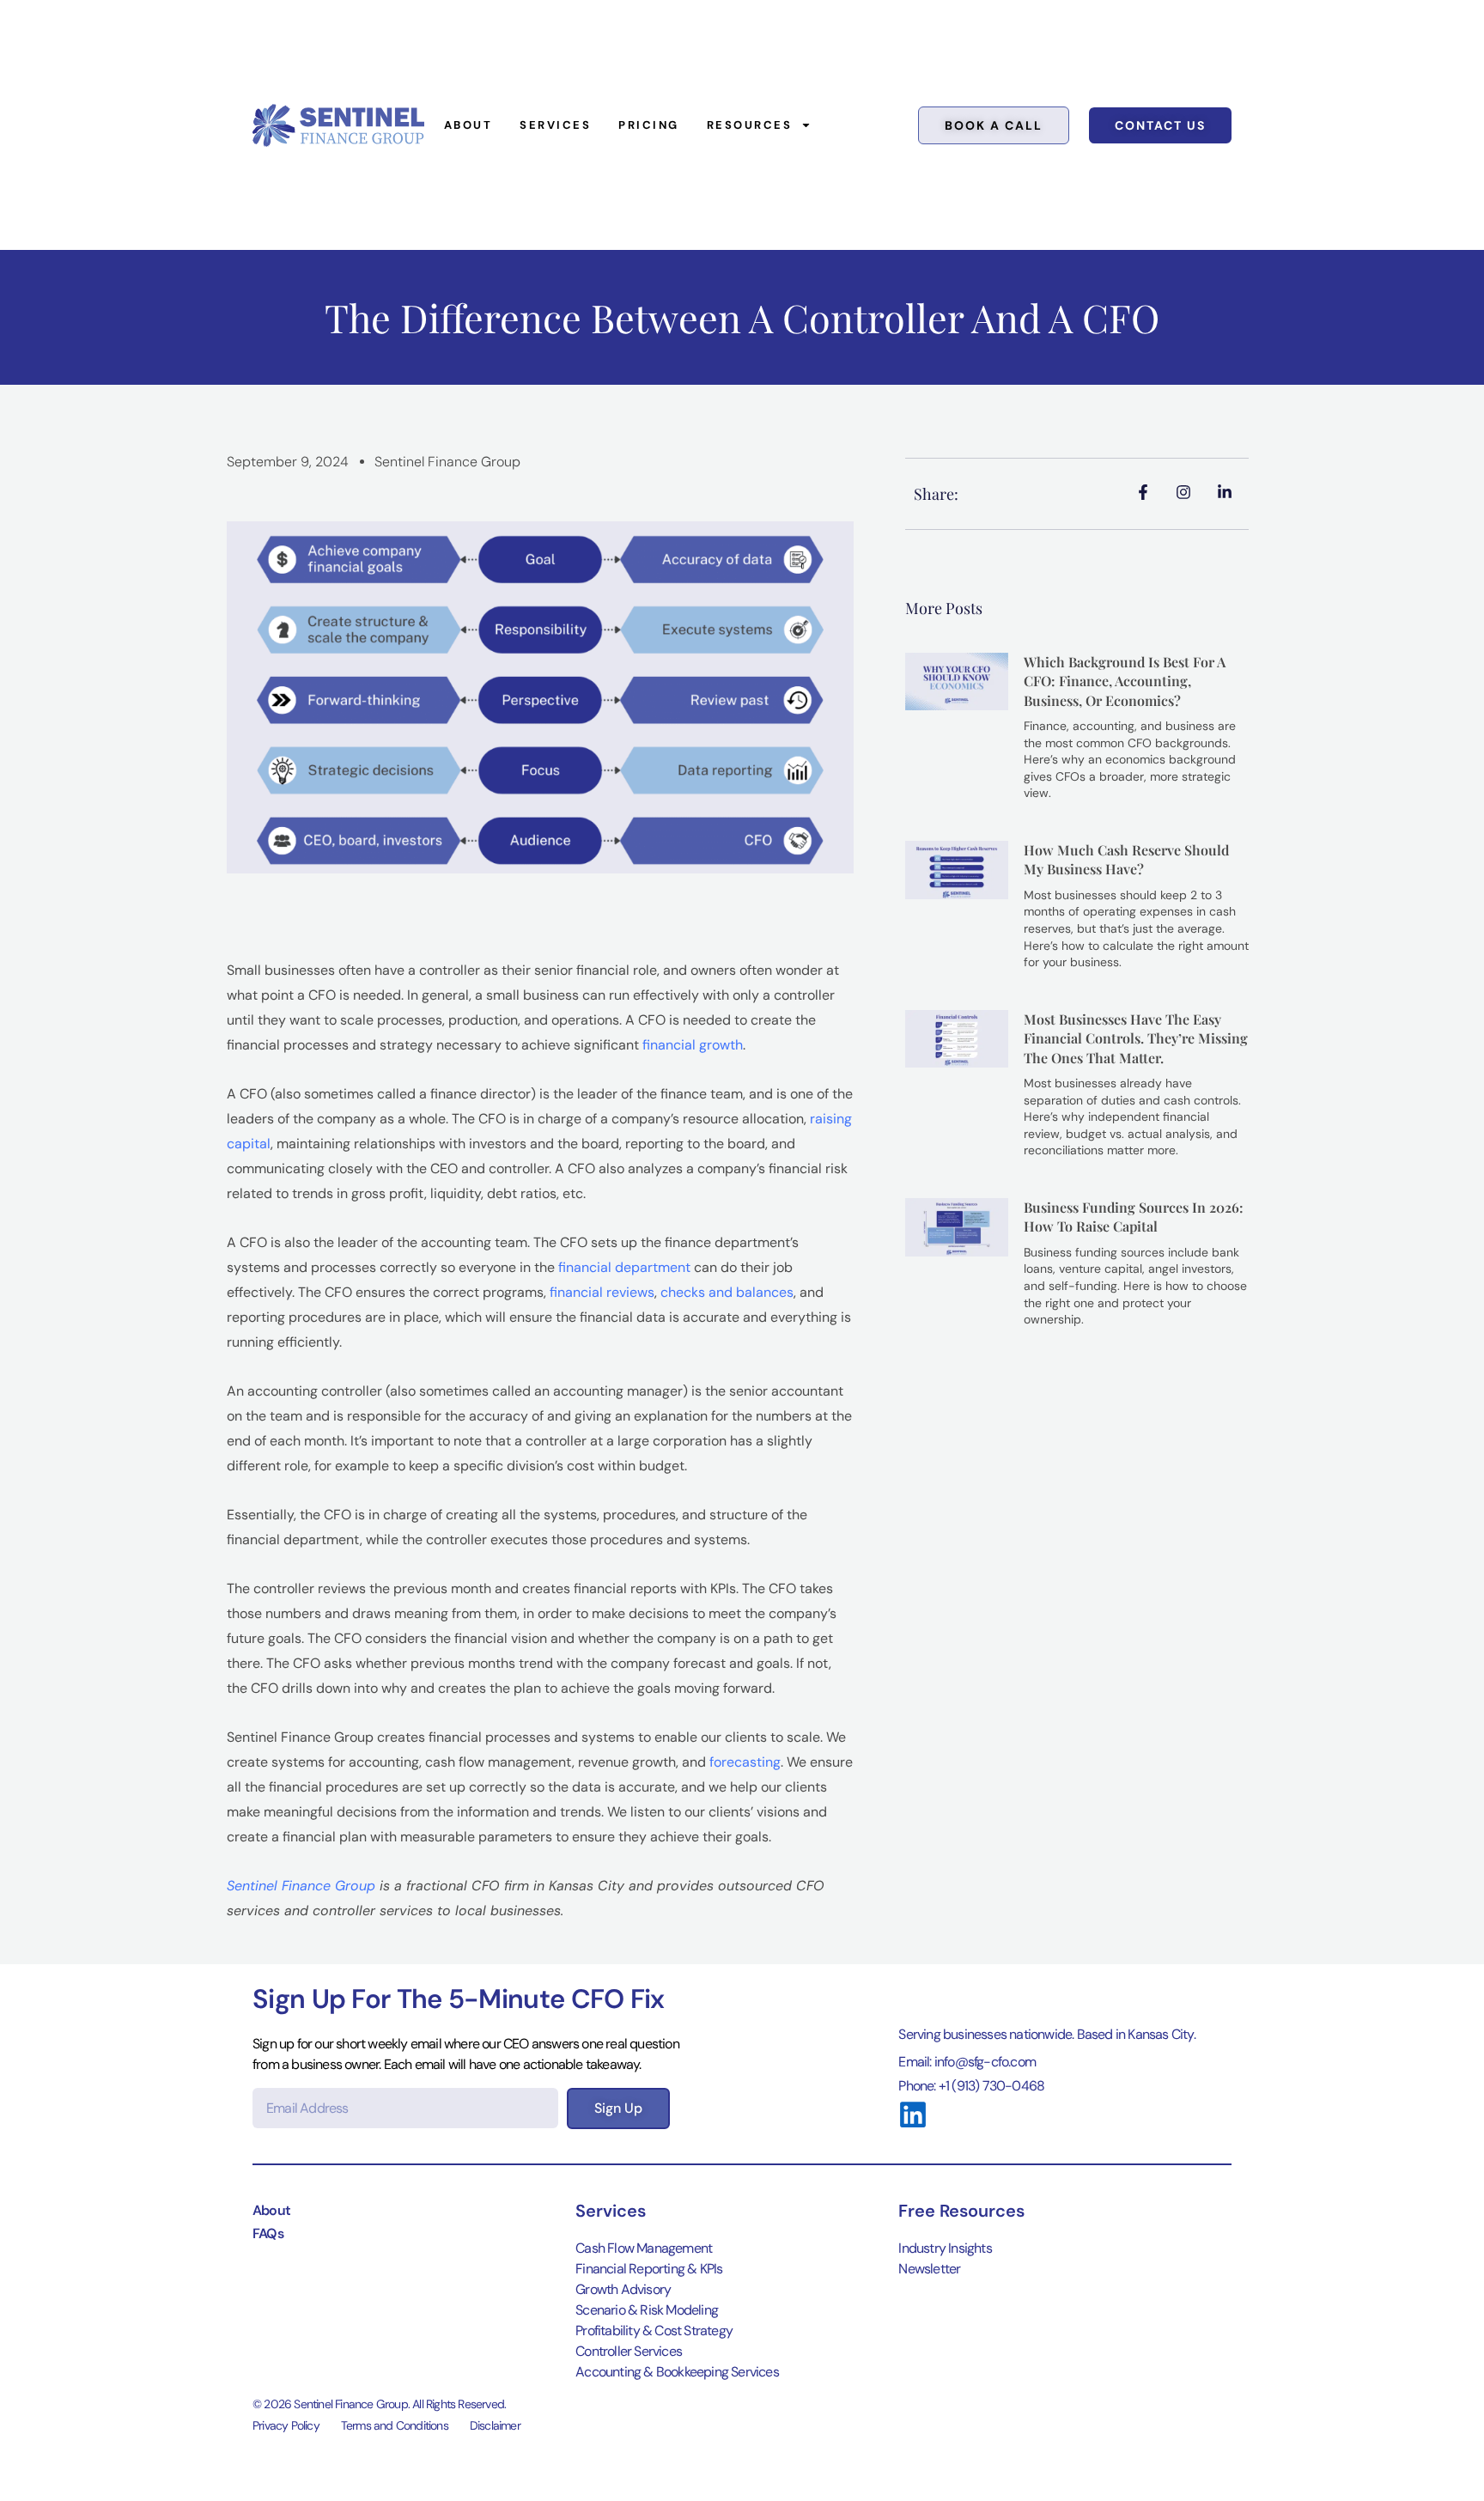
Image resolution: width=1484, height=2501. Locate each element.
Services (555, 125)
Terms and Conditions (395, 2425)
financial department (624, 1267)
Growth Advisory (623, 2289)
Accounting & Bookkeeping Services (677, 2372)
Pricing (649, 125)
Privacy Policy (286, 2425)
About (468, 125)
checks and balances (727, 1292)
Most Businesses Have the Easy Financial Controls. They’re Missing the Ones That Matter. (1136, 1038)
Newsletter (929, 2269)
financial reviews (602, 1292)
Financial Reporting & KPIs (649, 2269)
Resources (750, 125)
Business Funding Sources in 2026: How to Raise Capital (1134, 1217)
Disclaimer (495, 2425)
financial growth (693, 1045)
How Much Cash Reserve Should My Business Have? (1126, 859)
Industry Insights (945, 2248)
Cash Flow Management (644, 2248)
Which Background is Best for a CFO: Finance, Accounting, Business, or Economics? (1125, 681)
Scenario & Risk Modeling (647, 2310)
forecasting (745, 1762)
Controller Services (629, 2351)
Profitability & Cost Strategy (654, 2331)
